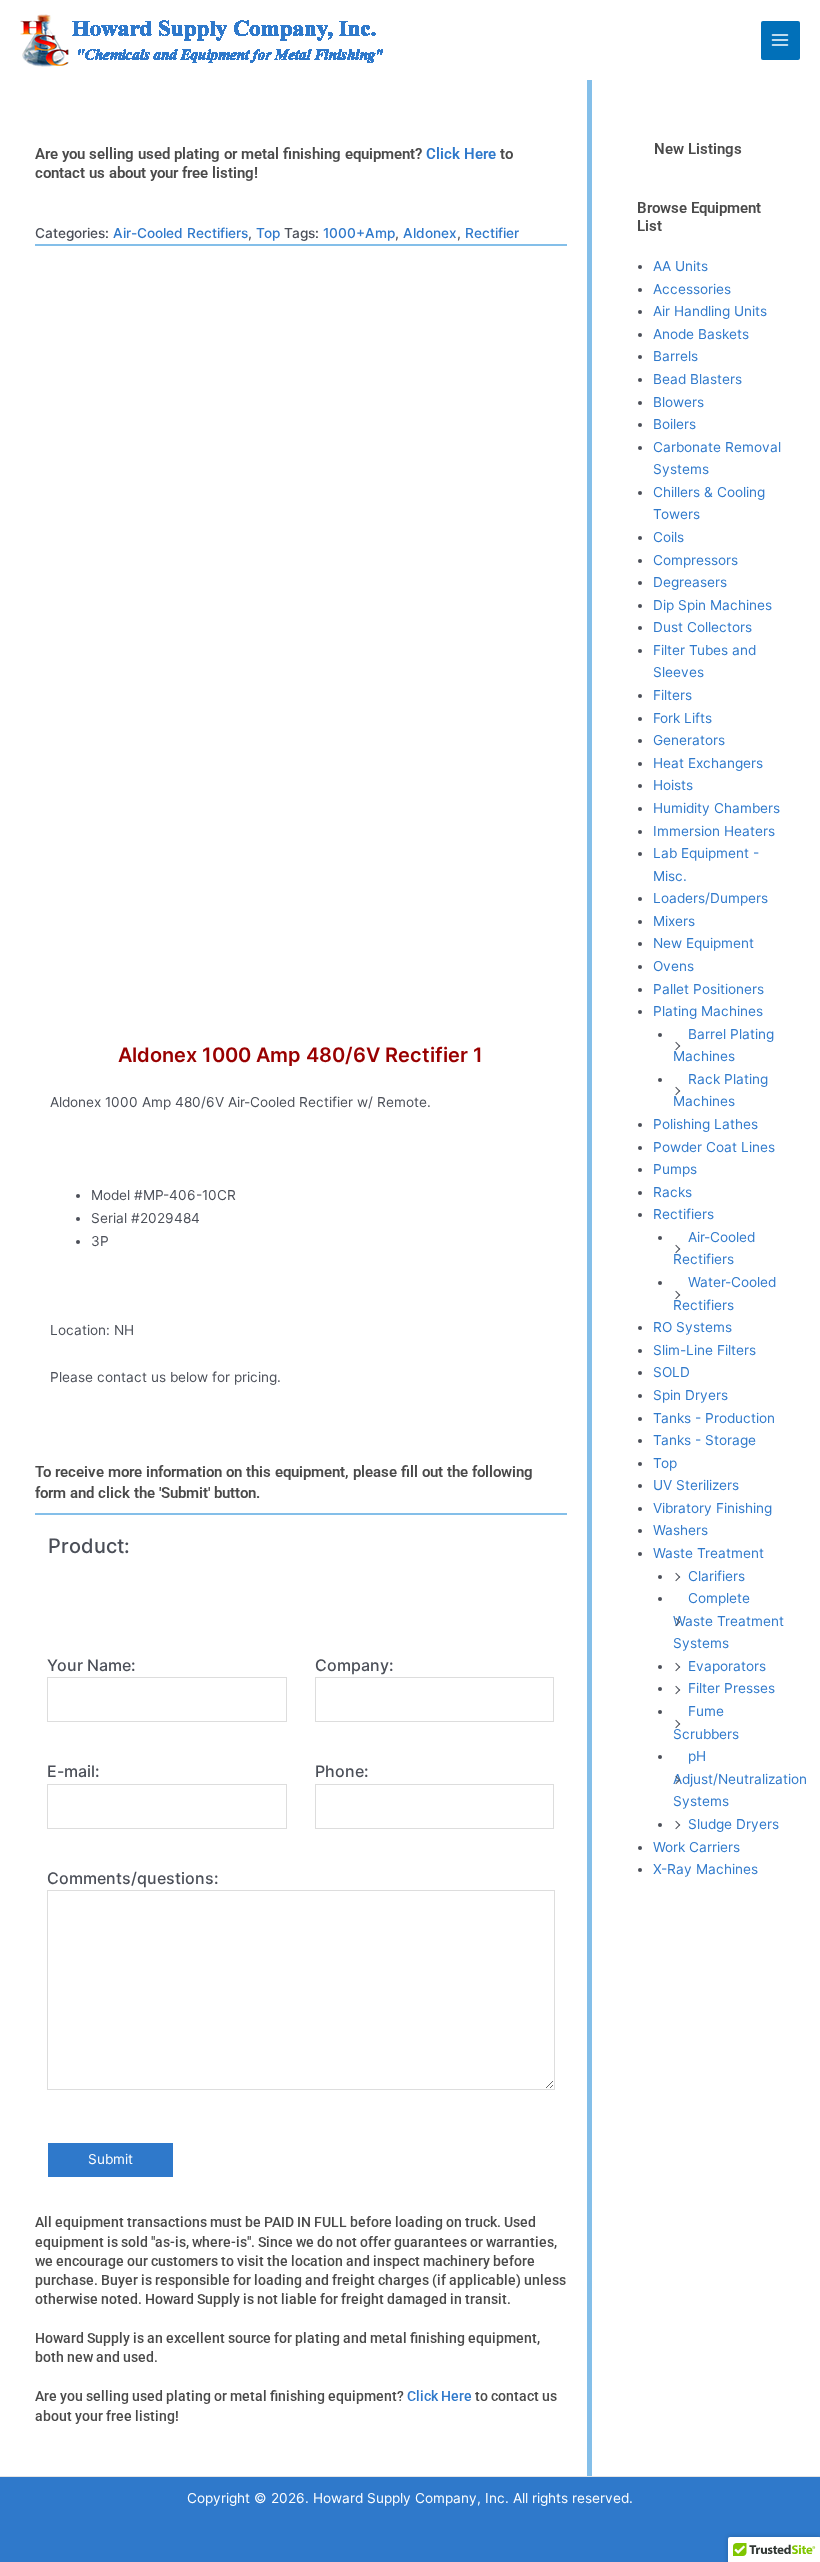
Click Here (461, 154)
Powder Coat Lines (714, 1147)
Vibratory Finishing (712, 1508)
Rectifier (492, 233)
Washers (680, 1530)
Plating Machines (708, 1011)
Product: (89, 1546)
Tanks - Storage (704, 1440)
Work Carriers (696, 1847)
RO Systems (692, 1327)
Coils (668, 537)
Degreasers (690, 582)
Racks (672, 1192)
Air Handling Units (710, 311)
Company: (354, 1665)
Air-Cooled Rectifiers (180, 233)
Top (268, 233)
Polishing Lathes (705, 1124)
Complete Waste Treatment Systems (728, 1620)
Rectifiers (683, 1214)
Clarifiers (716, 1576)
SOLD (671, 1372)
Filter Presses (731, 1688)
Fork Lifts (682, 718)
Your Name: (91, 1665)
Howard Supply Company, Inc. (527, 39)
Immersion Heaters (714, 831)
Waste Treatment (708, 1553)
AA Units (680, 266)
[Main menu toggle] (780, 40)
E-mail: (73, 1771)
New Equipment (703, 943)
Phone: (342, 1771)
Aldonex (430, 233)
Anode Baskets (701, 334)
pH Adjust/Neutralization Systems (740, 1778)
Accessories (692, 289)
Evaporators (727, 1666)
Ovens (673, 966)
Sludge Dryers (733, 1824)
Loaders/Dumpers (710, 898)
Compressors (695, 560)
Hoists (673, 785)
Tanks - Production (714, 1418)
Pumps (675, 1169)
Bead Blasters (697, 379)
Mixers (674, 921)
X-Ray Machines (705, 1869)
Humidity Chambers (716, 808)
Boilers (674, 424)
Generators (689, 740)
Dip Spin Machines (712, 605)
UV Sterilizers (696, 1485)
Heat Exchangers (708, 763)
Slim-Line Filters (704, 1350)
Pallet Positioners (708, 989)
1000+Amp (359, 233)
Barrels (675, 356)
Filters (672, 695)
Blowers (678, 402)
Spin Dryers (690, 1395)
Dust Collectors (702, 627)
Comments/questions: (133, 1878)
